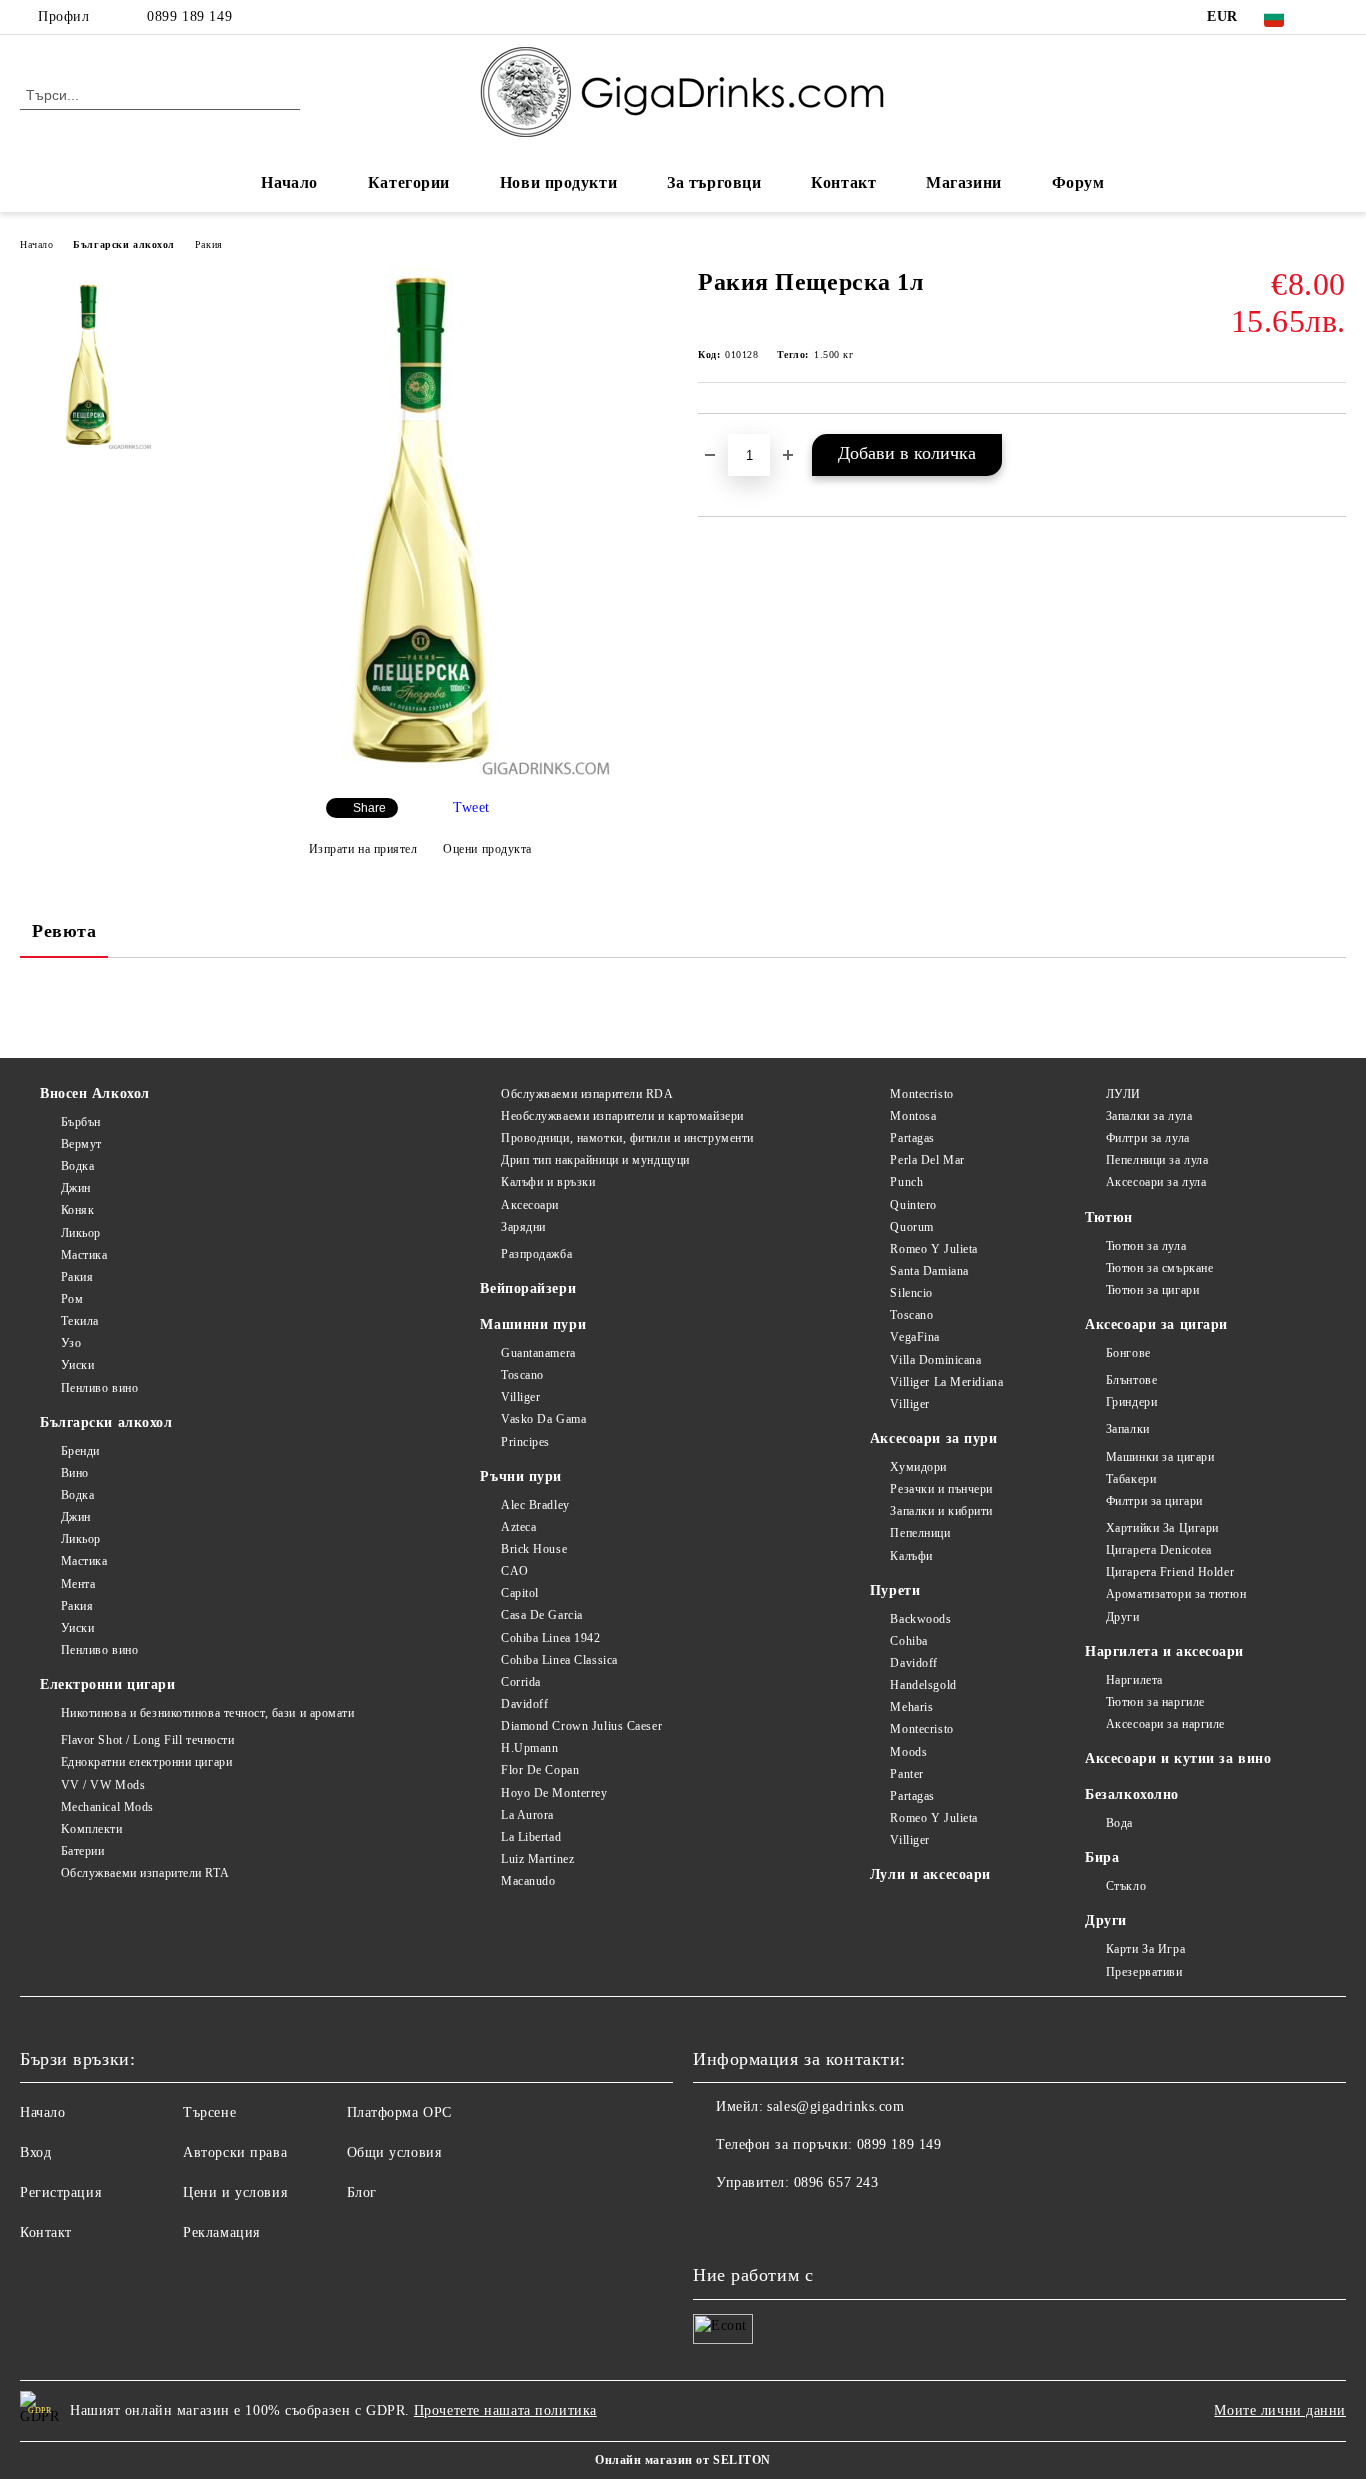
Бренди (80, 1451)
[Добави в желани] (1331, 447)
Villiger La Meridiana (946, 1382)
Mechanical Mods (107, 1807)
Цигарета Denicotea (1159, 1550)
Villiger (520, 1397)
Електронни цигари (108, 1684)
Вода (1119, 1823)
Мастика (84, 1255)
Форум (1078, 182)
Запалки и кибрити (941, 1511)
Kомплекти (92, 1829)
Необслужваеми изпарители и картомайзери (622, 1116)
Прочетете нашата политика (505, 2410)
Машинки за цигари (1160, 1457)
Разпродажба (536, 1254)
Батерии (82, 1851)
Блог (362, 2192)
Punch (906, 1182)
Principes (525, 1442)
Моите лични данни (1280, 2410)
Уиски (77, 1365)
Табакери (1131, 1479)
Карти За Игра (1145, 1949)
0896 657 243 (836, 2182)
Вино (75, 1473)
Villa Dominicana (935, 1360)
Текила (80, 1321)
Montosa (913, 1116)
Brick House (534, 1549)
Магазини (963, 182)
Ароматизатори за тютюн (1176, 1594)
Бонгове (1128, 1353)
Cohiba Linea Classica (559, 1660)
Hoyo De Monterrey (554, 1793)
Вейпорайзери (528, 1288)
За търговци (714, 182)
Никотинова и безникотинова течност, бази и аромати (208, 1713)
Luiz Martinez (537, 1859)
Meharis (911, 1707)
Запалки (1127, 1429)
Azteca (518, 1527)
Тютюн (1109, 1217)
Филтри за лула (1147, 1138)
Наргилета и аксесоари (1164, 1651)
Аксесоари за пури (934, 1438)
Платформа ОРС (399, 2112)
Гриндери (1131, 1402)
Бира (1102, 1857)
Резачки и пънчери (941, 1489)
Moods (908, 1752)
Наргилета (1134, 1680)
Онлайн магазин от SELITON (683, 2460)
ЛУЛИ (1123, 1094)
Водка (77, 1166)
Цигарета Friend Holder (1170, 1572)
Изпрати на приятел (363, 849)
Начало (289, 182)
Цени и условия (235, 2192)
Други (1122, 1617)
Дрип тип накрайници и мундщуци (595, 1160)
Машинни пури (533, 1324)
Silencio (911, 1293)
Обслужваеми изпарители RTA (145, 1873)
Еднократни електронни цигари (146, 1762)
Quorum (911, 1227)
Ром (72, 1299)
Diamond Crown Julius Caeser (581, 1726)
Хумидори (918, 1467)
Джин (76, 1188)
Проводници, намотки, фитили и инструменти (627, 1138)
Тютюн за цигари (1152, 1290)
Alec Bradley (535, 1505)
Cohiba (908, 1641)
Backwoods (920, 1619)
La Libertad (531, 1837)
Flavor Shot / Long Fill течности (147, 1740)
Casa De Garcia (541, 1615)
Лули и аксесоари (930, 1874)
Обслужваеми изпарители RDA (587, 1094)
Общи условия (394, 2152)
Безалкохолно (1132, 1794)
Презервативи (1144, 1972)
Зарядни (523, 1227)
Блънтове (1131, 1380)
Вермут (81, 1144)
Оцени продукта (487, 849)
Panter (906, 1774)
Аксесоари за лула (1156, 1182)
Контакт (843, 182)
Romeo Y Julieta (933, 1249)
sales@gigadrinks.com (835, 2106)
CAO (514, 1571)
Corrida (520, 1682)
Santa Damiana (929, 1271)
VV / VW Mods (103, 1785)
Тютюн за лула (1146, 1246)
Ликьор (81, 1233)
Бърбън (81, 1122)
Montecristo (921, 1094)
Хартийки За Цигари (1162, 1528)
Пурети (895, 1590)
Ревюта (64, 931)
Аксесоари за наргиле (1165, 1724)
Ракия (209, 244)
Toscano (522, 1375)
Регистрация (60, 2192)
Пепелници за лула (1157, 1160)
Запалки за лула (1149, 1116)
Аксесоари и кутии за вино (1178, 1758)
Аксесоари (530, 1205)
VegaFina (914, 1337)
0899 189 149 (189, 16)
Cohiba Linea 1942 (550, 1638)
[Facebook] (1335, 17)
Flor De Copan (540, 1770)
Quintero (913, 1205)
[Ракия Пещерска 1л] (419, 770)
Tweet (471, 807)
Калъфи (911, 1556)
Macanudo (528, 1881)
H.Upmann (529, 1748)
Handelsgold (923, 1685)
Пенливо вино (99, 1388)
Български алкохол (124, 244)
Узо (71, 1343)
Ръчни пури (521, 1476)
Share (369, 808)
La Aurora (527, 1815)
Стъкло (1126, 1886)
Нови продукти (558, 182)
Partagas (912, 1138)
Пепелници (920, 1533)
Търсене (209, 2112)
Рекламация (221, 2232)
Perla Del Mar (927, 1160)
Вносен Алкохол (95, 1093)
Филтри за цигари (1154, 1501)
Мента (78, 1584)
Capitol (519, 1593)
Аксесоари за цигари (1156, 1324)
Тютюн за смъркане (1159, 1268)
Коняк (77, 1210)
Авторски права (235, 2152)
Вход (35, 2152)
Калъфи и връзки (548, 1182)
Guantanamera (538, 1353)
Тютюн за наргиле (1155, 1702)
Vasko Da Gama (543, 1419)
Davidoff (524, 1704)
